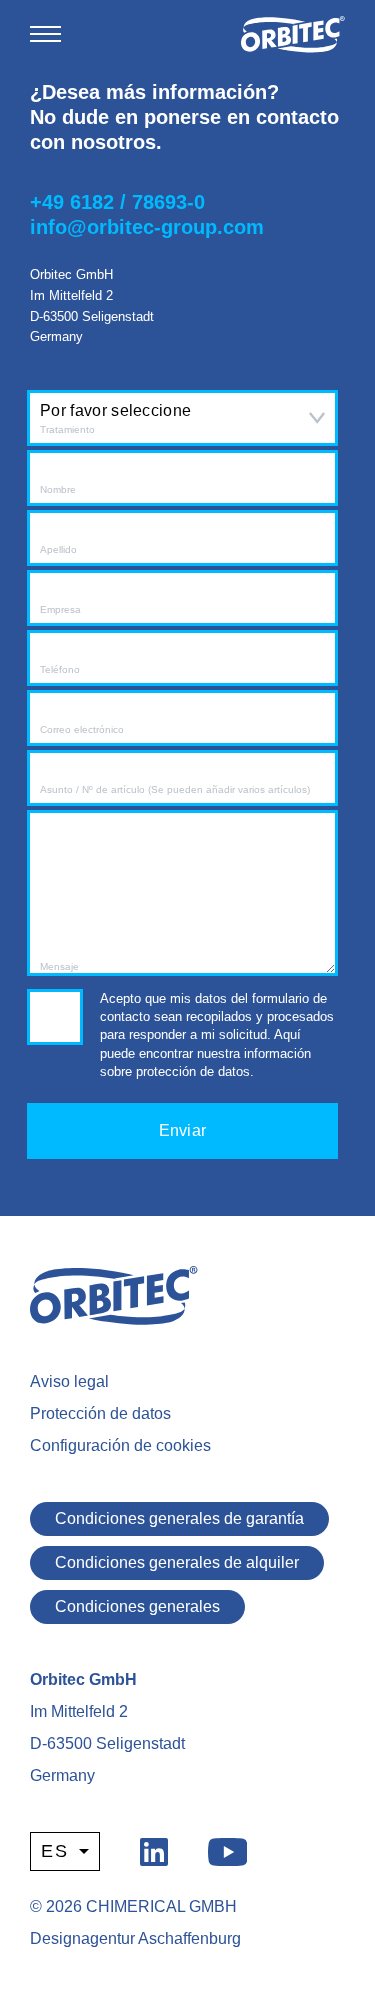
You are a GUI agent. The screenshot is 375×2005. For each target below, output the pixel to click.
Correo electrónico (82, 729)
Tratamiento (67, 429)
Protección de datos (100, 1413)
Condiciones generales (137, 1606)
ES (55, 1851)
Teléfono (60, 669)
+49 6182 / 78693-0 (117, 202)
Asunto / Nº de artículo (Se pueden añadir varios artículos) (175, 789)
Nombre (58, 489)
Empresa (60, 609)
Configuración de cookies (120, 1445)
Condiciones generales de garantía (179, 1518)
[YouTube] (228, 1850)
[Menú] (45, 34)
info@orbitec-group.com (147, 227)
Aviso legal (69, 1381)
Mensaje (59, 966)
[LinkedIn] (154, 1850)
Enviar (183, 1130)
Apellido (58, 549)
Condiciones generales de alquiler (177, 1562)
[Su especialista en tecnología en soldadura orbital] (293, 34)
